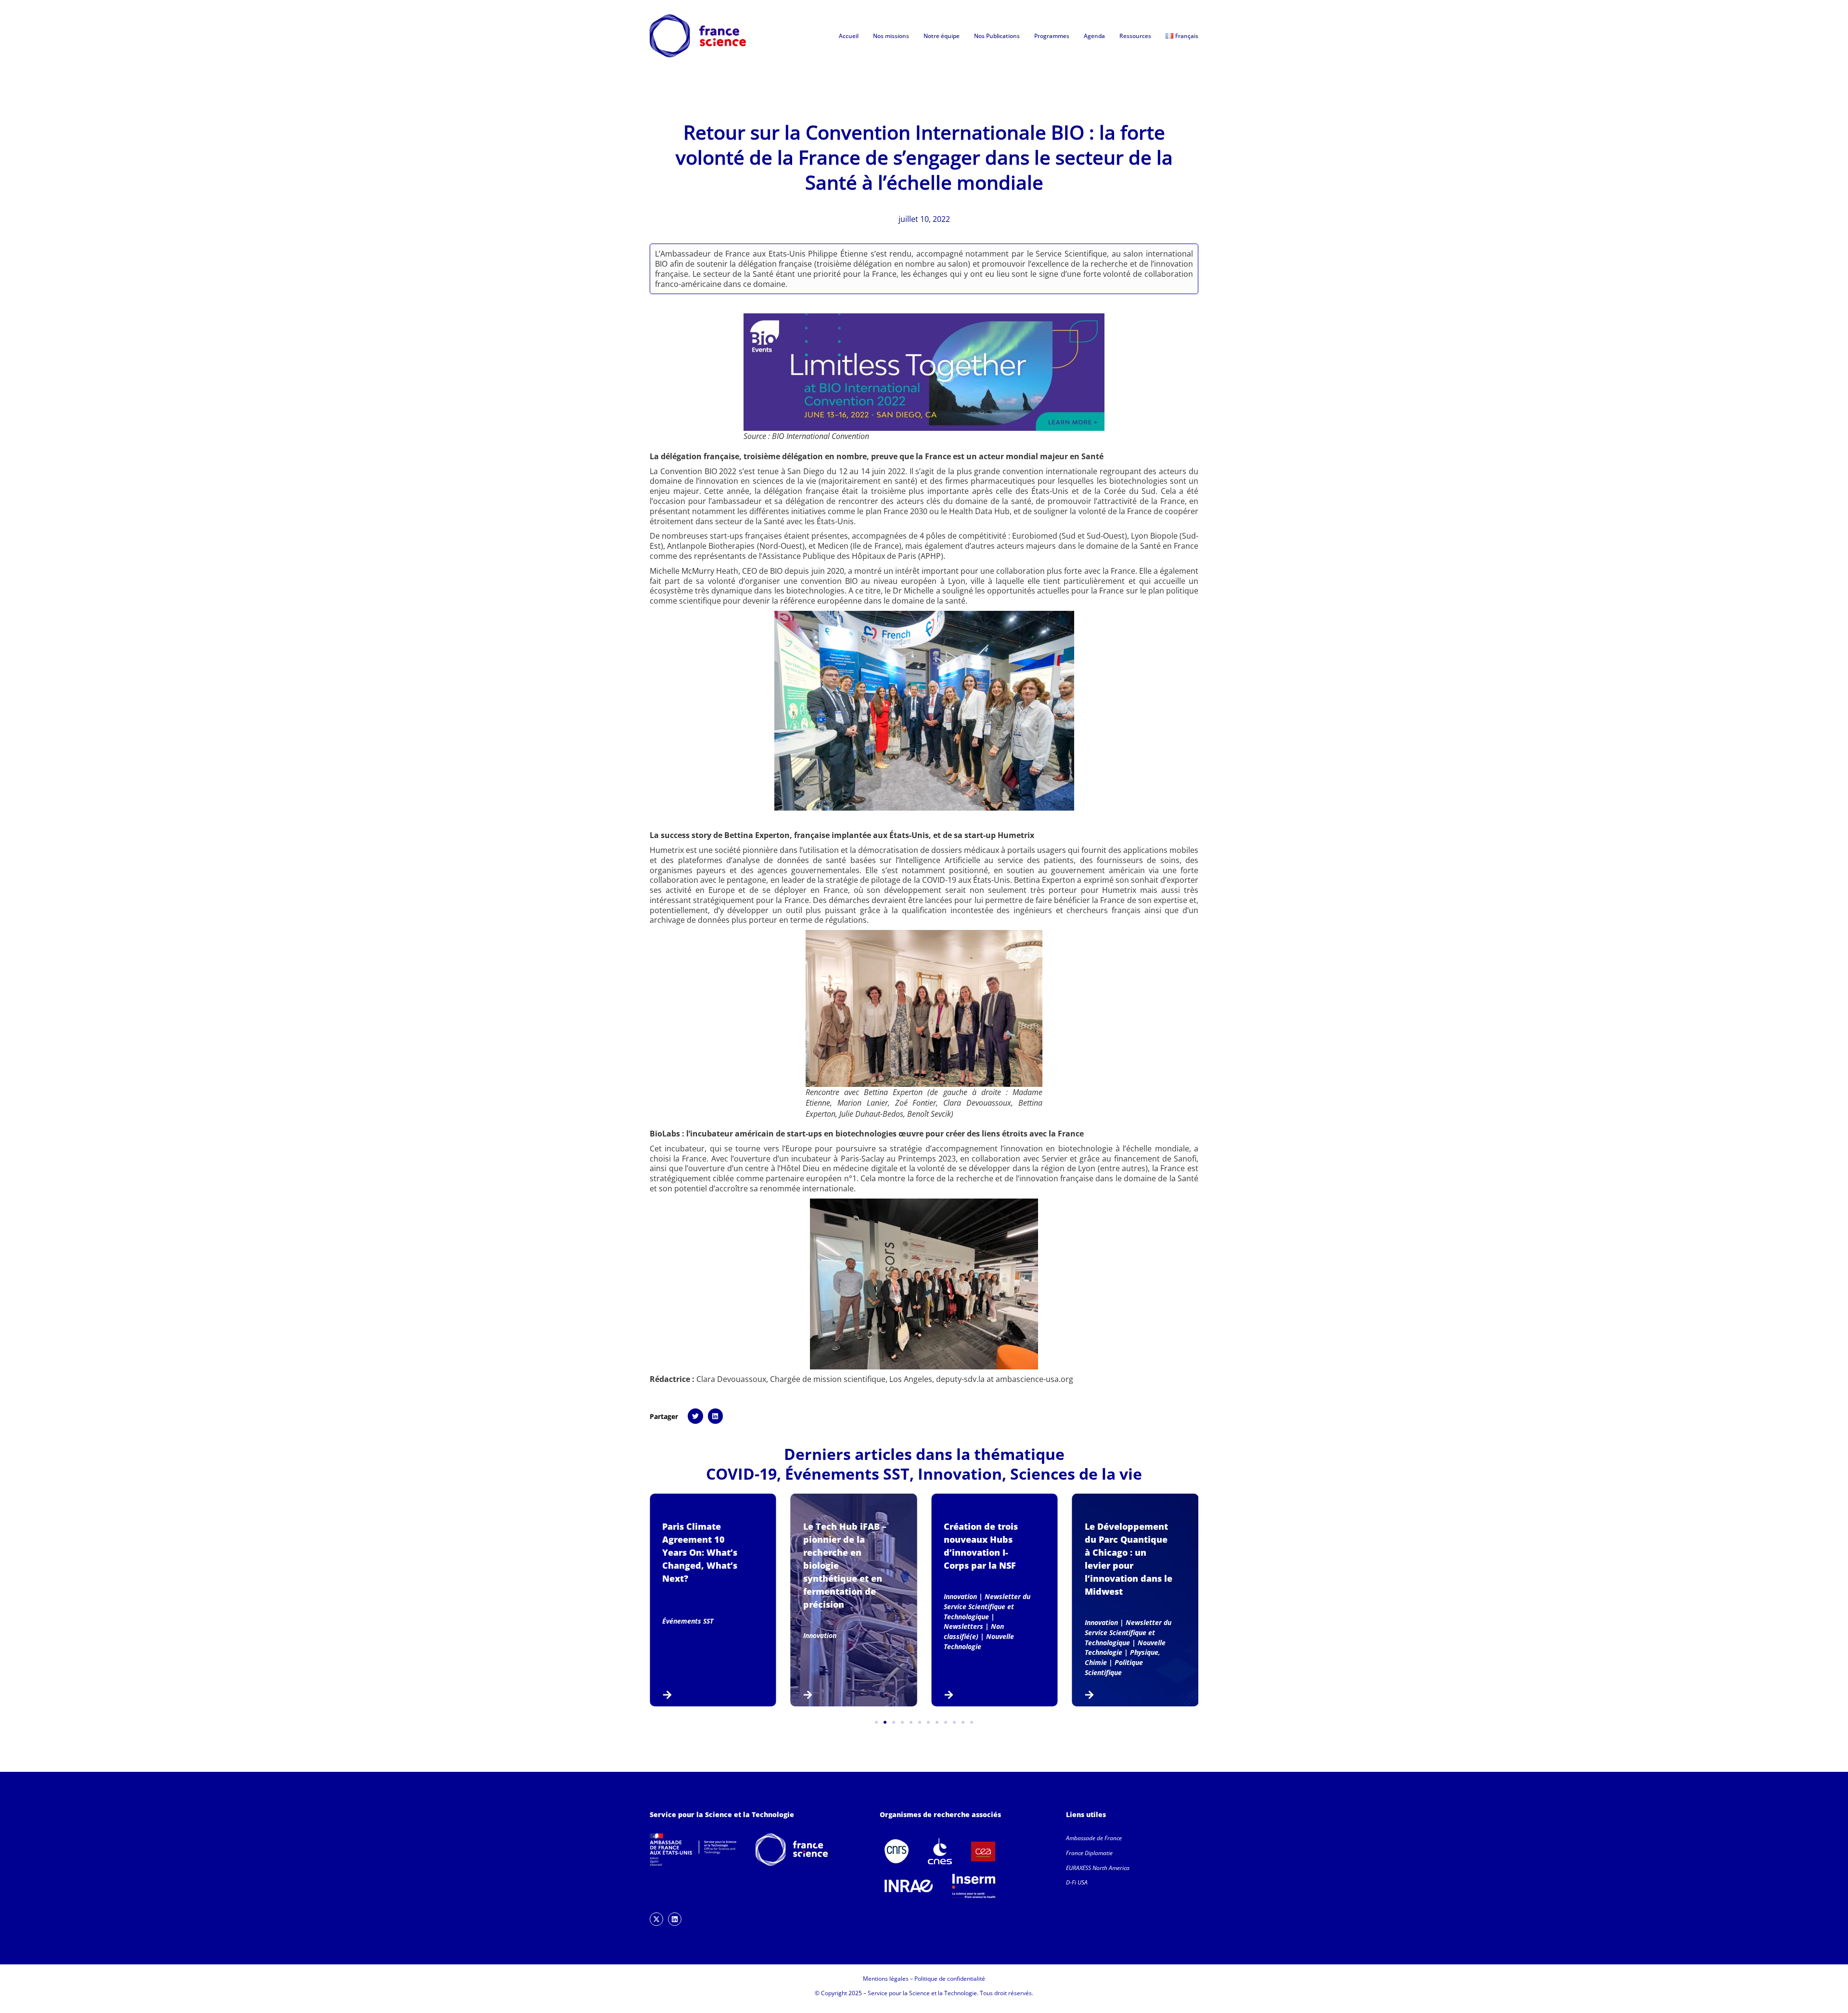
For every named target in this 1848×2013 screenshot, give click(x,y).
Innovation (960, 1474)
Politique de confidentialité (950, 1979)
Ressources (1135, 36)
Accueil (849, 36)
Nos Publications (997, 36)
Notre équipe (942, 36)
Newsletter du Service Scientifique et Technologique (987, 1607)
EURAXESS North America (1098, 1868)
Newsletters (963, 1626)
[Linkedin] (675, 1919)
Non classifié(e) (974, 1631)
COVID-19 (741, 1474)
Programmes (1052, 36)
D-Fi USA (1077, 1882)
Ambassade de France (1094, 1838)
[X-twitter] (656, 1919)
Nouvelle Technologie (979, 1641)
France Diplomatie (1089, 1853)
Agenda (1094, 36)
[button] (695, 1416)
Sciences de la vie (1076, 1474)
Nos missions (891, 36)
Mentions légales (886, 1979)
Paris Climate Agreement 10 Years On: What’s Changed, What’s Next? (700, 1552)
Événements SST (847, 1474)
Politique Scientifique (1114, 1667)
